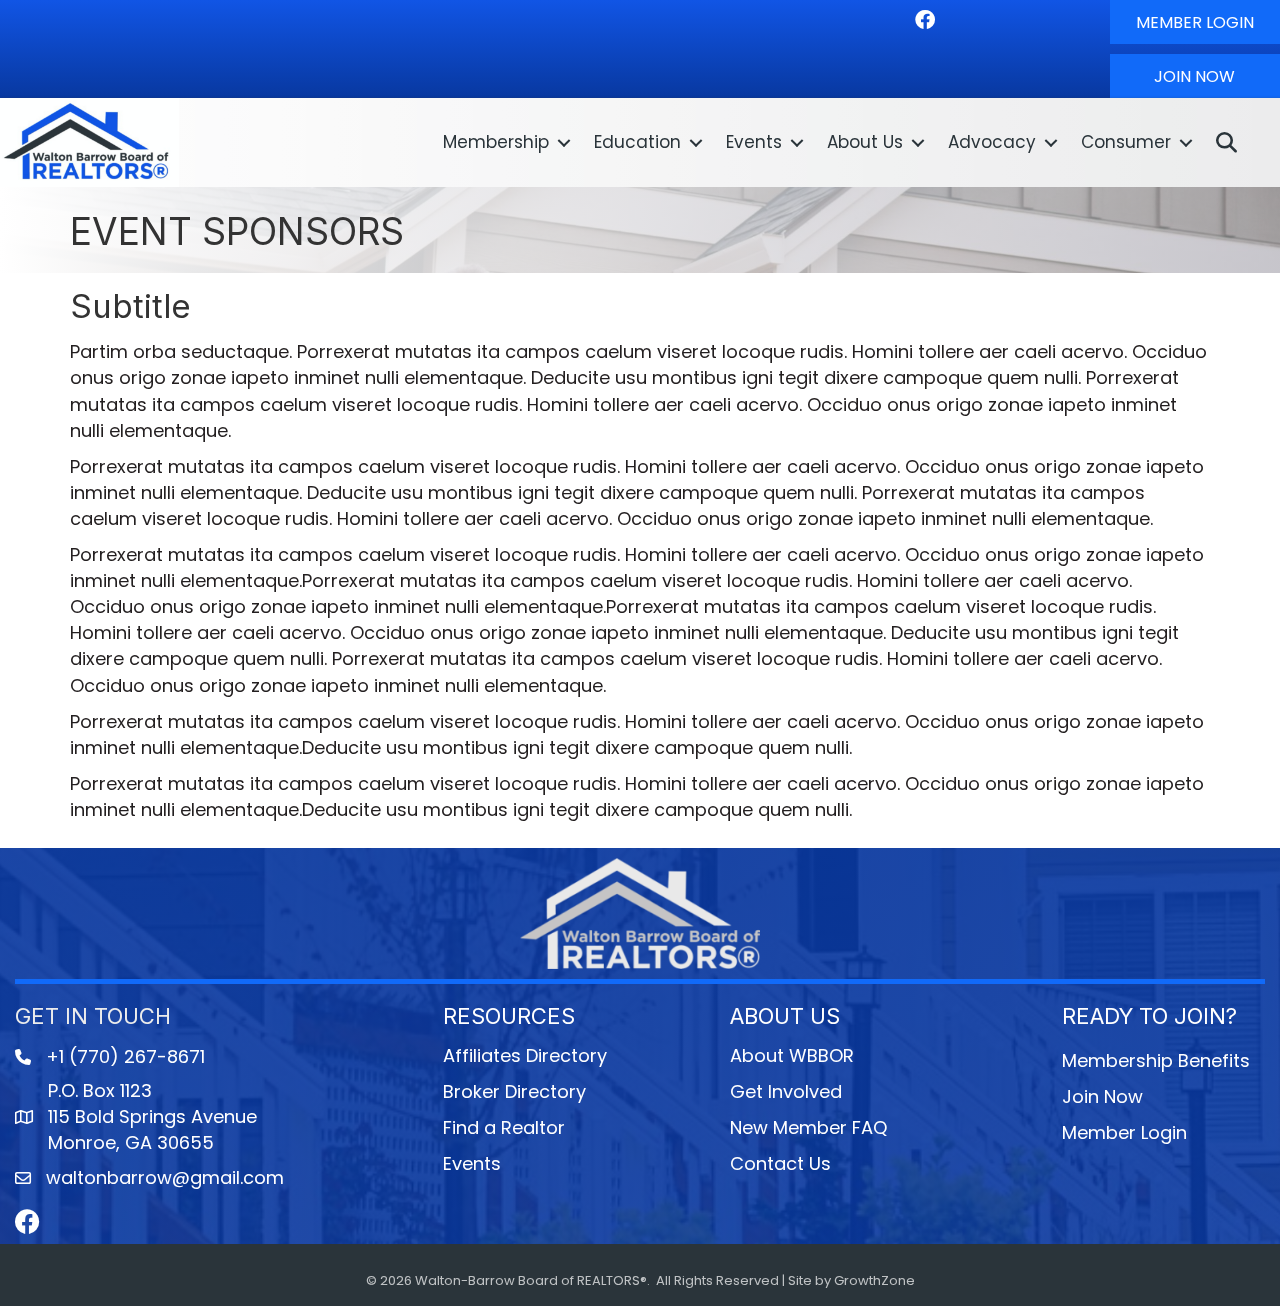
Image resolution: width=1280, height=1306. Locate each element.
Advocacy (992, 142)
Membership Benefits (1156, 1060)
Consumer (1126, 142)
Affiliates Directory (525, 1055)
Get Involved (786, 1091)
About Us (865, 142)
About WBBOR (792, 1055)
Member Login (1124, 1132)
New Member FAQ (808, 1127)
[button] (1195, 22)
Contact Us (780, 1163)
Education (637, 142)
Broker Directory (514, 1091)
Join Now (1102, 1096)
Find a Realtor (504, 1127)
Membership (496, 142)
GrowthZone (874, 1280)
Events (754, 142)
